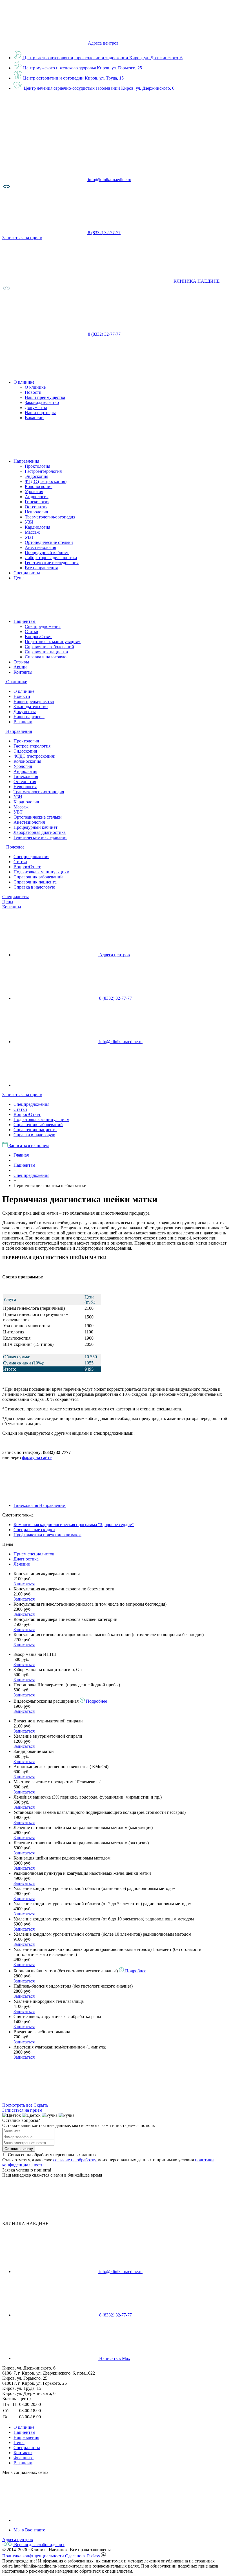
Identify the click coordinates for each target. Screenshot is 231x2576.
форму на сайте (37, 1457)
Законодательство (42, 402)
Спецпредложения (43, 626)
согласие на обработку (75, 2160)
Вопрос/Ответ (38, 637)
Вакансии (34, 418)
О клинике (35, 387)
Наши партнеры (40, 413)
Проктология (37, 466)
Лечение (22, 1564)
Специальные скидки (34, 1530)
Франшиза (24, 2458)
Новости (33, 392)
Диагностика (26, 1559)
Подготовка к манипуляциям (53, 642)
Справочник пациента (46, 652)
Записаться (24, 1584)
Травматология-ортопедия (50, 517)
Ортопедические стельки (49, 542)
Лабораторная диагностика (51, 558)
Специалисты (15, 897)
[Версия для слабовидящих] (6, 189)
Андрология (37, 497)
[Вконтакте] (56, 2520)
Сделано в (83, 2556)
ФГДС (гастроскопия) (46, 481)
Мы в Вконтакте (29, 2530)
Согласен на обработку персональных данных (52, 2155)
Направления (26, 2437)
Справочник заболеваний (49, 647)
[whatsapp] (56, 1085)
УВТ (29, 537)
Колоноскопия (39, 486)
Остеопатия (36, 507)
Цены (8, 902)
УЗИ (29, 522)
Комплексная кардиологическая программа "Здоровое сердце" (74, 1525)
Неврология (36, 512)
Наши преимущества (45, 397)
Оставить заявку (19, 2149)
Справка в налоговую (46, 657)
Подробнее (96, 1701)
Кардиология (37, 527)
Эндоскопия (36, 476)
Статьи (32, 631)
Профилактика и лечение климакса (47, 1535)
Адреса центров (103, 43)
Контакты (12, 907)
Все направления (41, 568)
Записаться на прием (22, 1095)
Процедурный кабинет (47, 552)
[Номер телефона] (164, 334)
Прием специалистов (34, 1554)
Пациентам (24, 2432)
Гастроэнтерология (43, 471)
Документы (36, 407)
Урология (34, 492)
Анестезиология (40, 547)
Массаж (32, 532)
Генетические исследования (52, 563)
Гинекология (37, 502)
